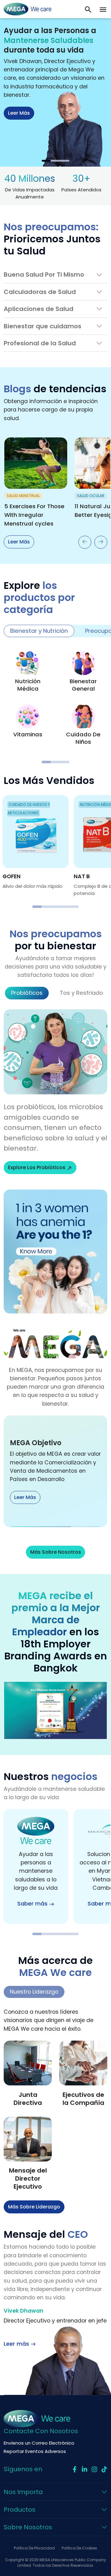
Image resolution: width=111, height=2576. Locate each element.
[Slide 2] (55, 161)
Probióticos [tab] (27, 993)
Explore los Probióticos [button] (37, 1167)
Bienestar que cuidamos (43, 326)
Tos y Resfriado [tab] (81, 993)
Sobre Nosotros (28, 2527)
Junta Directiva (28, 2099)
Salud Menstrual (23, 496)
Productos (20, 2510)
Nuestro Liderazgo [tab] (34, 1992)
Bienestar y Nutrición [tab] (39, 631)
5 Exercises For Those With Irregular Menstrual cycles (34, 515)
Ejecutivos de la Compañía (83, 2099)
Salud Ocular (91, 496)
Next (101, 542)
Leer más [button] (19, 113)
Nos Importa (23, 2492)
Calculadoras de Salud (40, 292)
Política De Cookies (79, 2548)
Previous (85, 542)
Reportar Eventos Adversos (35, 2451)
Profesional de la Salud (40, 343)
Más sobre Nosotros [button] (56, 1552)
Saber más (32, 1904)
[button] (103, 9)
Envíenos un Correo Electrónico (39, 2443)
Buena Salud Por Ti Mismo (44, 275)
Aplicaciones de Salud (39, 309)
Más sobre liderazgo (34, 2207)
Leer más (19, 542)
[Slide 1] (46, 161)
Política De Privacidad (34, 2548)
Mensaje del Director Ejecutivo (28, 2178)
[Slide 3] (65, 161)
